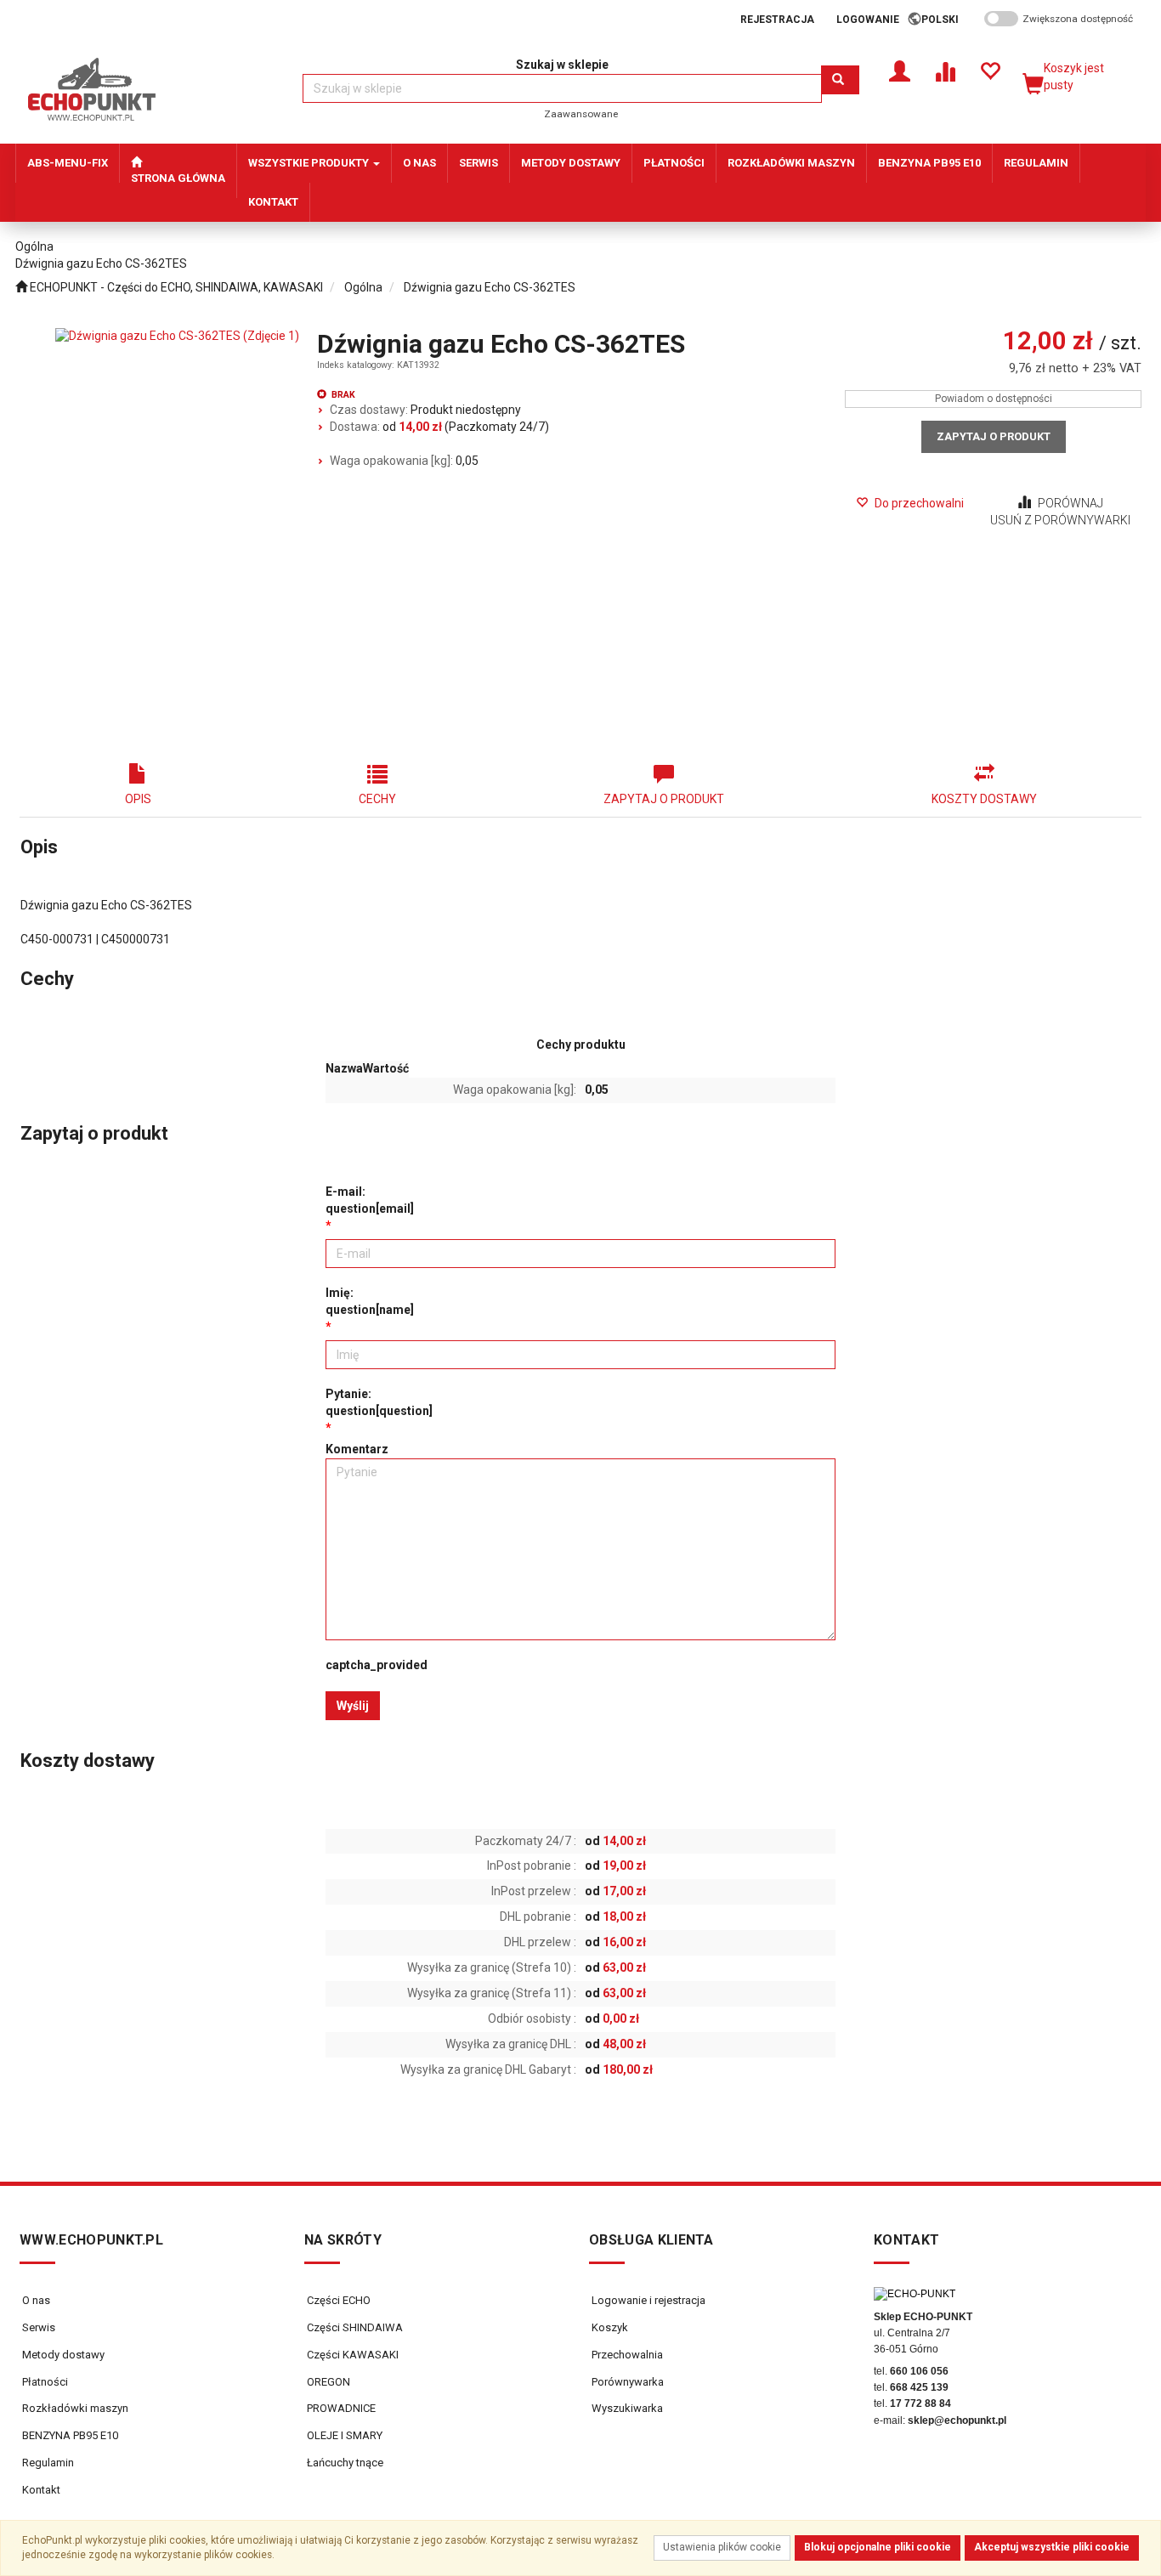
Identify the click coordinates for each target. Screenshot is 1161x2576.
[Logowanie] (900, 70)
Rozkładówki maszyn (75, 2408)
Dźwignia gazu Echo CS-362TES (490, 287)
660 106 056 (919, 2371)
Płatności (45, 2382)
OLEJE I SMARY (343, 2435)
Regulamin (48, 2463)
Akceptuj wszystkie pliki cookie (1052, 2547)
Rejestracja (777, 20)
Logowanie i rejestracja (647, 2300)
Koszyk (609, 2327)
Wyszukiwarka (626, 2408)
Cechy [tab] (377, 799)
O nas (36, 2300)
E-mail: (370, 1200)
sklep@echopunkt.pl (957, 2420)
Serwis (39, 2327)
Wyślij (353, 1706)
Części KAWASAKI (351, 2355)
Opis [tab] (138, 799)
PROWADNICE (340, 2408)
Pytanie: (379, 1402)
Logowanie (868, 20)
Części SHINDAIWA (354, 2327)
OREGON (327, 2382)
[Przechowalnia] (990, 70)
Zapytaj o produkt (994, 436)
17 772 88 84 (920, 2403)
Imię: (370, 1301)
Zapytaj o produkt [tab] (664, 799)
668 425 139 (919, 2387)
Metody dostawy (63, 2355)
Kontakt (41, 2490)
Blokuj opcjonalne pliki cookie (878, 2547)
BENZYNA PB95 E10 (70, 2435)
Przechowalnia (626, 2355)
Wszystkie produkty (310, 163)
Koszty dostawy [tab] (984, 799)
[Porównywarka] (945, 70)
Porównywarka (626, 2382)
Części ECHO (337, 2300)
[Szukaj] (840, 80)
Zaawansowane (581, 114)
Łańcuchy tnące (344, 2463)
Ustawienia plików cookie (722, 2547)
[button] (946, 20)
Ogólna (363, 287)
